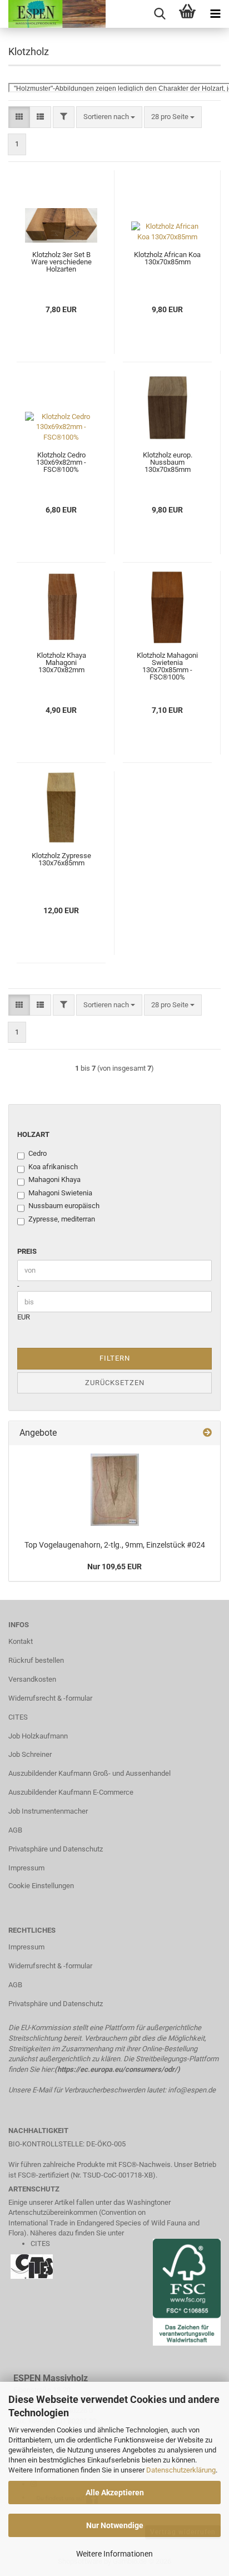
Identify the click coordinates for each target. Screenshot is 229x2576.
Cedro (38, 1153)
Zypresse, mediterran (62, 1219)
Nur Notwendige (115, 2525)
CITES (18, 1717)
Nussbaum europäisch (64, 1206)
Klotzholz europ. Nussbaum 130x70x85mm (168, 462)
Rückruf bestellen (36, 1660)
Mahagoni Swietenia (60, 1193)
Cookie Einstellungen (41, 1886)
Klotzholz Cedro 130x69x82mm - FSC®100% (61, 462)
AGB (15, 1830)
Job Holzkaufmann (38, 1736)
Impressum (26, 1868)
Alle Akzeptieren (115, 2493)
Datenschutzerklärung (181, 2470)
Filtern (115, 1358)
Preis (27, 1251)
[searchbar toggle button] (160, 14)
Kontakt (21, 1641)
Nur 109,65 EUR (114, 1567)
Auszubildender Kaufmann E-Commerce (71, 1792)
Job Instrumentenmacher (48, 1811)
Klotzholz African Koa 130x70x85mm (167, 258)
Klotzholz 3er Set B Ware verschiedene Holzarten (61, 262)
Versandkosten (32, 1679)
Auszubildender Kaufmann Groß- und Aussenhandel (89, 1773)
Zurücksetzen (115, 1383)
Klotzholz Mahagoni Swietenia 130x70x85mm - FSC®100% (167, 666)
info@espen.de (192, 2090)
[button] (19, 117)
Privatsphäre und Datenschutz (56, 1849)
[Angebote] (207, 1433)
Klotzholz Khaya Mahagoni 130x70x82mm (61, 663)
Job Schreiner (30, 1754)
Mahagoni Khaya (54, 1179)
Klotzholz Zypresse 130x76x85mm (61, 859)
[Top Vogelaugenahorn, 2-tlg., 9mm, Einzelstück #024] (115, 1490)
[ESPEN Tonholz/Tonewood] (53, 14)
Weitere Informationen (114, 2554)
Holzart (33, 1134)
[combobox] (109, 117)
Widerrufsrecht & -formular (50, 1698)
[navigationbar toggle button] (215, 14)
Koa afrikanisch (53, 1167)
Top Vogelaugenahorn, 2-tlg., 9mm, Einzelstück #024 (115, 1545)
